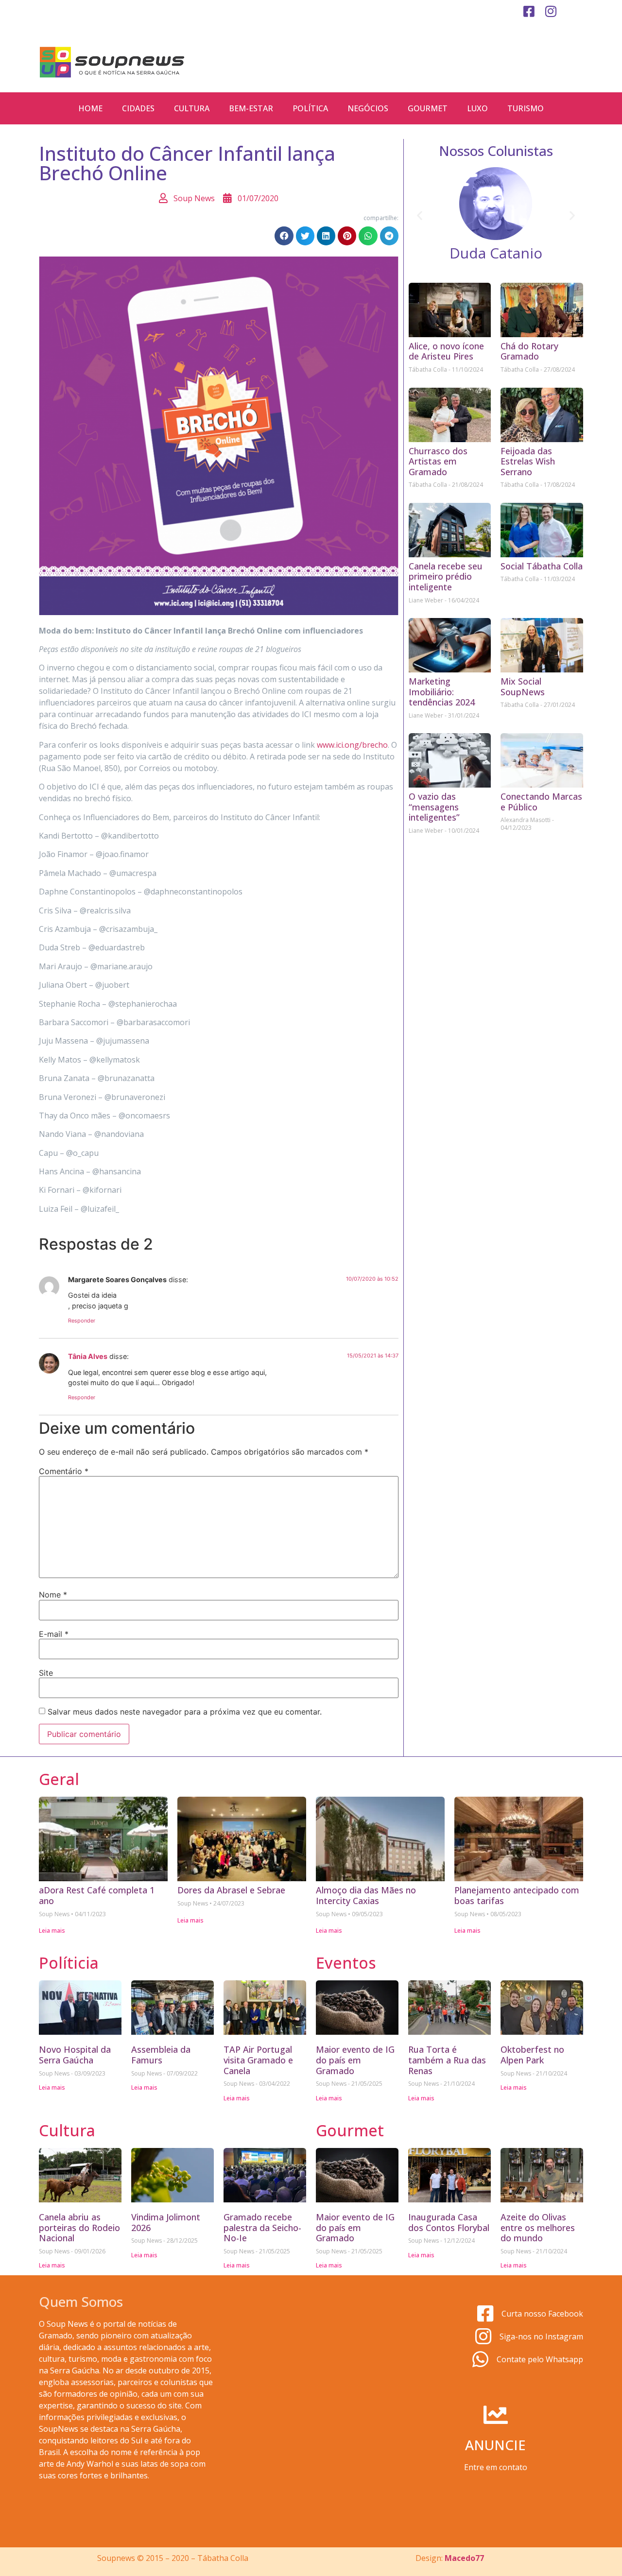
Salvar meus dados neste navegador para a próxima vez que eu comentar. (185, 1712)
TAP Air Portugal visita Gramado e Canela (258, 2060)
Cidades (138, 108)
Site (46, 1673)
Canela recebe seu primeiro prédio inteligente (446, 576)
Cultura (192, 108)
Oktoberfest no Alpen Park (532, 2055)
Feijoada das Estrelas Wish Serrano (528, 461)
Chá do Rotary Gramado (529, 351)
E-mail (54, 1634)
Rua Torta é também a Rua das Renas (447, 2060)
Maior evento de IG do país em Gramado (355, 2060)
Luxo (477, 108)
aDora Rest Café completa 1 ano (97, 1895)
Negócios (368, 108)
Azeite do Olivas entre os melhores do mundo (538, 2227)
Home (90, 108)
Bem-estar (251, 108)
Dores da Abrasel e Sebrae (231, 1890)
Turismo (526, 108)
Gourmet (428, 108)
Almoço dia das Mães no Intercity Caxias (366, 1895)
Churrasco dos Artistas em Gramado (438, 461)
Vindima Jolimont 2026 (166, 2222)
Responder (82, 1321)
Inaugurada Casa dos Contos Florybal (449, 2222)
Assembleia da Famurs (161, 2055)
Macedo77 (464, 2558)
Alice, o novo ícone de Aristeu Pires (446, 351)
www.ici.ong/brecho (352, 745)
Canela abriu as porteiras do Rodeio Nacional (79, 2227)
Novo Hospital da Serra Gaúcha (75, 2055)
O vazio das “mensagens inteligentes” (434, 807)
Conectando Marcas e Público (541, 802)
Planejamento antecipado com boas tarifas (517, 1895)
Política (310, 108)
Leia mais (52, 1931)
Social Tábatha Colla (542, 566)
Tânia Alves (88, 1356)
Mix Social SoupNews (523, 687)
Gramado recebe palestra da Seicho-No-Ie (262, 2227)
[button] (284, 236)
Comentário (64, 1471)
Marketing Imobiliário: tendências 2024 (442, 692)
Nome (53, 1595)
